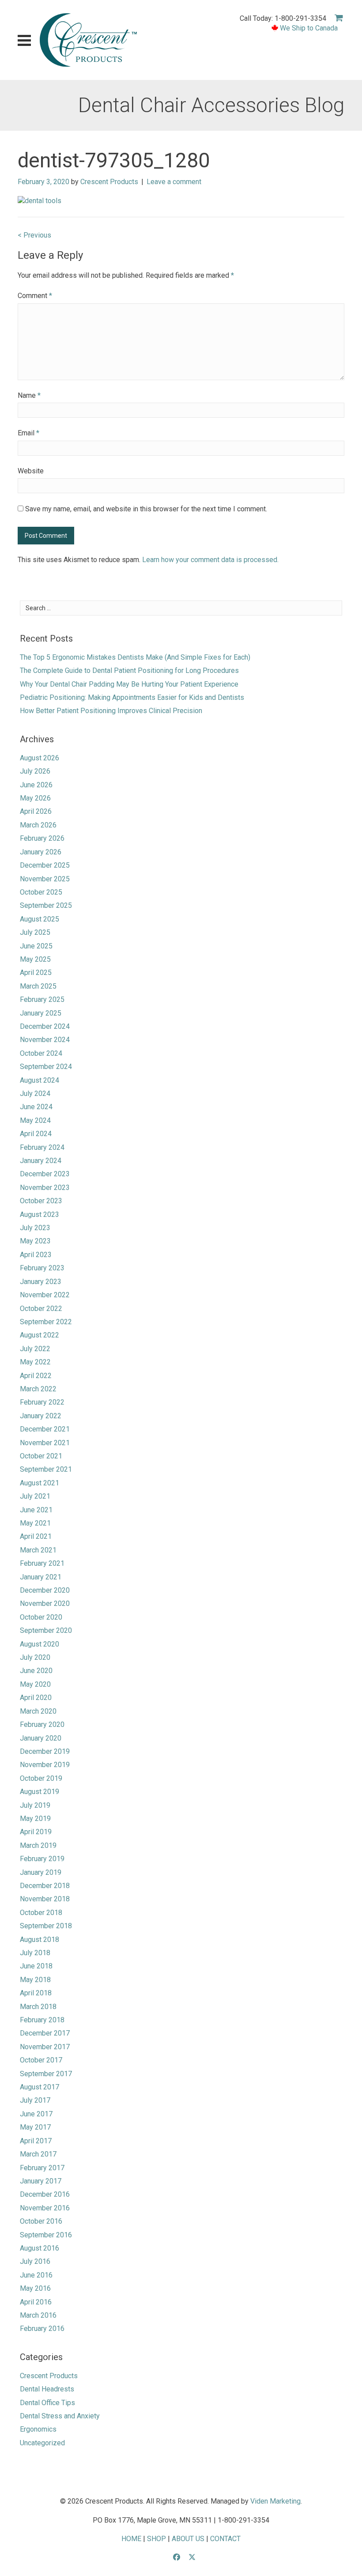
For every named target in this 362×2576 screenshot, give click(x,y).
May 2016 (35, 2288)
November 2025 (45, 879)
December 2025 (45, 865)
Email (28, 433)
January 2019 (41, 1872)
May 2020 (35, 1684)
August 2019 (40, 1792)
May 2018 (35, 1980)
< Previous (34, 235)
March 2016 (38, 2315)
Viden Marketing (275, 2501)
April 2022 (36, 1376)
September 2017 (46, 2074)
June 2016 (36, 2275)
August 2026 (40, 758)
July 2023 (35, 1228)
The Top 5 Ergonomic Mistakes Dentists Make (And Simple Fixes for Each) (135, 657)
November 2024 (45, 1040)
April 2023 (36, 1255)
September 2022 (46, 1322)
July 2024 (35, 1093)
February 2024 (42, 1147)
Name (29, 395)
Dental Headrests (47, 2389)
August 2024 (40, 1080)
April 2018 (36, 1993)
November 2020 (45, 1603)
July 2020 (35, 1657)
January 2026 (41, 852)
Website (31, 471)
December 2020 (45, 1590)
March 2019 (38, 1845)
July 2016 (35, 2261)
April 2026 (36, 811)
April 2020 (36, 1698)
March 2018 (38, 2007)
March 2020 (38, 1711)
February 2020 (42, 1724)
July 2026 (35, 771)
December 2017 (45, 2033)
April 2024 (36, 1134)
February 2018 (42, 2020)
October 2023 (41, 1201)
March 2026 (38, 825)
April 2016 (36, 2302)
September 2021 (46, 1469)
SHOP (156, 2539)
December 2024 (45, 1026)
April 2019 (36, 1832)
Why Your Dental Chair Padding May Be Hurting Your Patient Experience (129, 684)
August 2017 (40, 2087)
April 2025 (36, 973)
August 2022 (40, 1335)
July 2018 (35, 1953)
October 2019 (41, 1778)
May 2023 (35, 1241)
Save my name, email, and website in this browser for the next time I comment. (146, 509)
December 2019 (45, 1751)
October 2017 (41, 2060)
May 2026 (35, 798)
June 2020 (36, 1671)
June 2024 (36, 1107)
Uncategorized (42, 2443)
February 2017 (42, 2168)
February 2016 (42, 2329)
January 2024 (41, 1161)
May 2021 (35, 1523)
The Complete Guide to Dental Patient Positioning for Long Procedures (129, 670)
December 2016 (45, 2194)
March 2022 (38, 1389)
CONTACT (225, 2539)
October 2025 (41, 892)
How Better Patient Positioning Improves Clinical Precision (111, 711)
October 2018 (41, 1913)
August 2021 (40, 1483)
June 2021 (36, 1510)
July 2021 (35, 1496)
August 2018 (40, 1940)
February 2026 (42, 838)
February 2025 (42, 999)
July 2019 (35, 1805)
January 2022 (41, 1416)
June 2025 (36, 946)
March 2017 (38, 2154)
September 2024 (46, 1067)
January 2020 (41, 1738)
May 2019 (35, 1819)
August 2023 (40, 1214)
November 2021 (45, 1443)
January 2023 (41, 1282)
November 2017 (45, 2047)
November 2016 (45, 2208)
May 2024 (35, 1120)
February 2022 (42, 1402)
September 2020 (46, 1630)
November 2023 (45, 1188)
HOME (131, 2539)
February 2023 (42, 1268)
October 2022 (41, 1309)
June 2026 (36, 785)
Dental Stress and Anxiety (60, 2416)
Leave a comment (174, 182)
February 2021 (42, 1563)
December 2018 (45, 1886)
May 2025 (35, 959)
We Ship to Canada (309, 28)
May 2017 (35, 2127)
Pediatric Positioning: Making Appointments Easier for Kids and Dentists (132, 697)
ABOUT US (188, 2539)
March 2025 (38, 986)
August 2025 (40, 919)
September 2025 (46, 905)
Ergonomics (38, 2429)
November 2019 (45, 1765)
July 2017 (35, 2100)
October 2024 (41, 1053)
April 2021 (36, 1536)
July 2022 (35, 1349)
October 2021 (41, 1456)
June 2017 (36, 2114)
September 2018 (46, 1926)
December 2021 (45, 1429)
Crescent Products (109, 182)
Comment (35, 296)
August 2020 (40, 1644)
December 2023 (45, 1174)
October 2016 (41, 2221)
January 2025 (41, 1013)
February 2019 (42, 1859)
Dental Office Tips (47, 2403)
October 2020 (41, 1617)
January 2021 (41, 1577)
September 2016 (46, 2235)
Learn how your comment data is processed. (210, 560)
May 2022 (35, 1362)
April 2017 (36, 2141)
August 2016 (40, 2248)
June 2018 (36, 1966)
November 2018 (45, 1899)
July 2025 (35, 932)
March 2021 (38, 1550)
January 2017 (41, 2181)
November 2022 (45, 1295)
